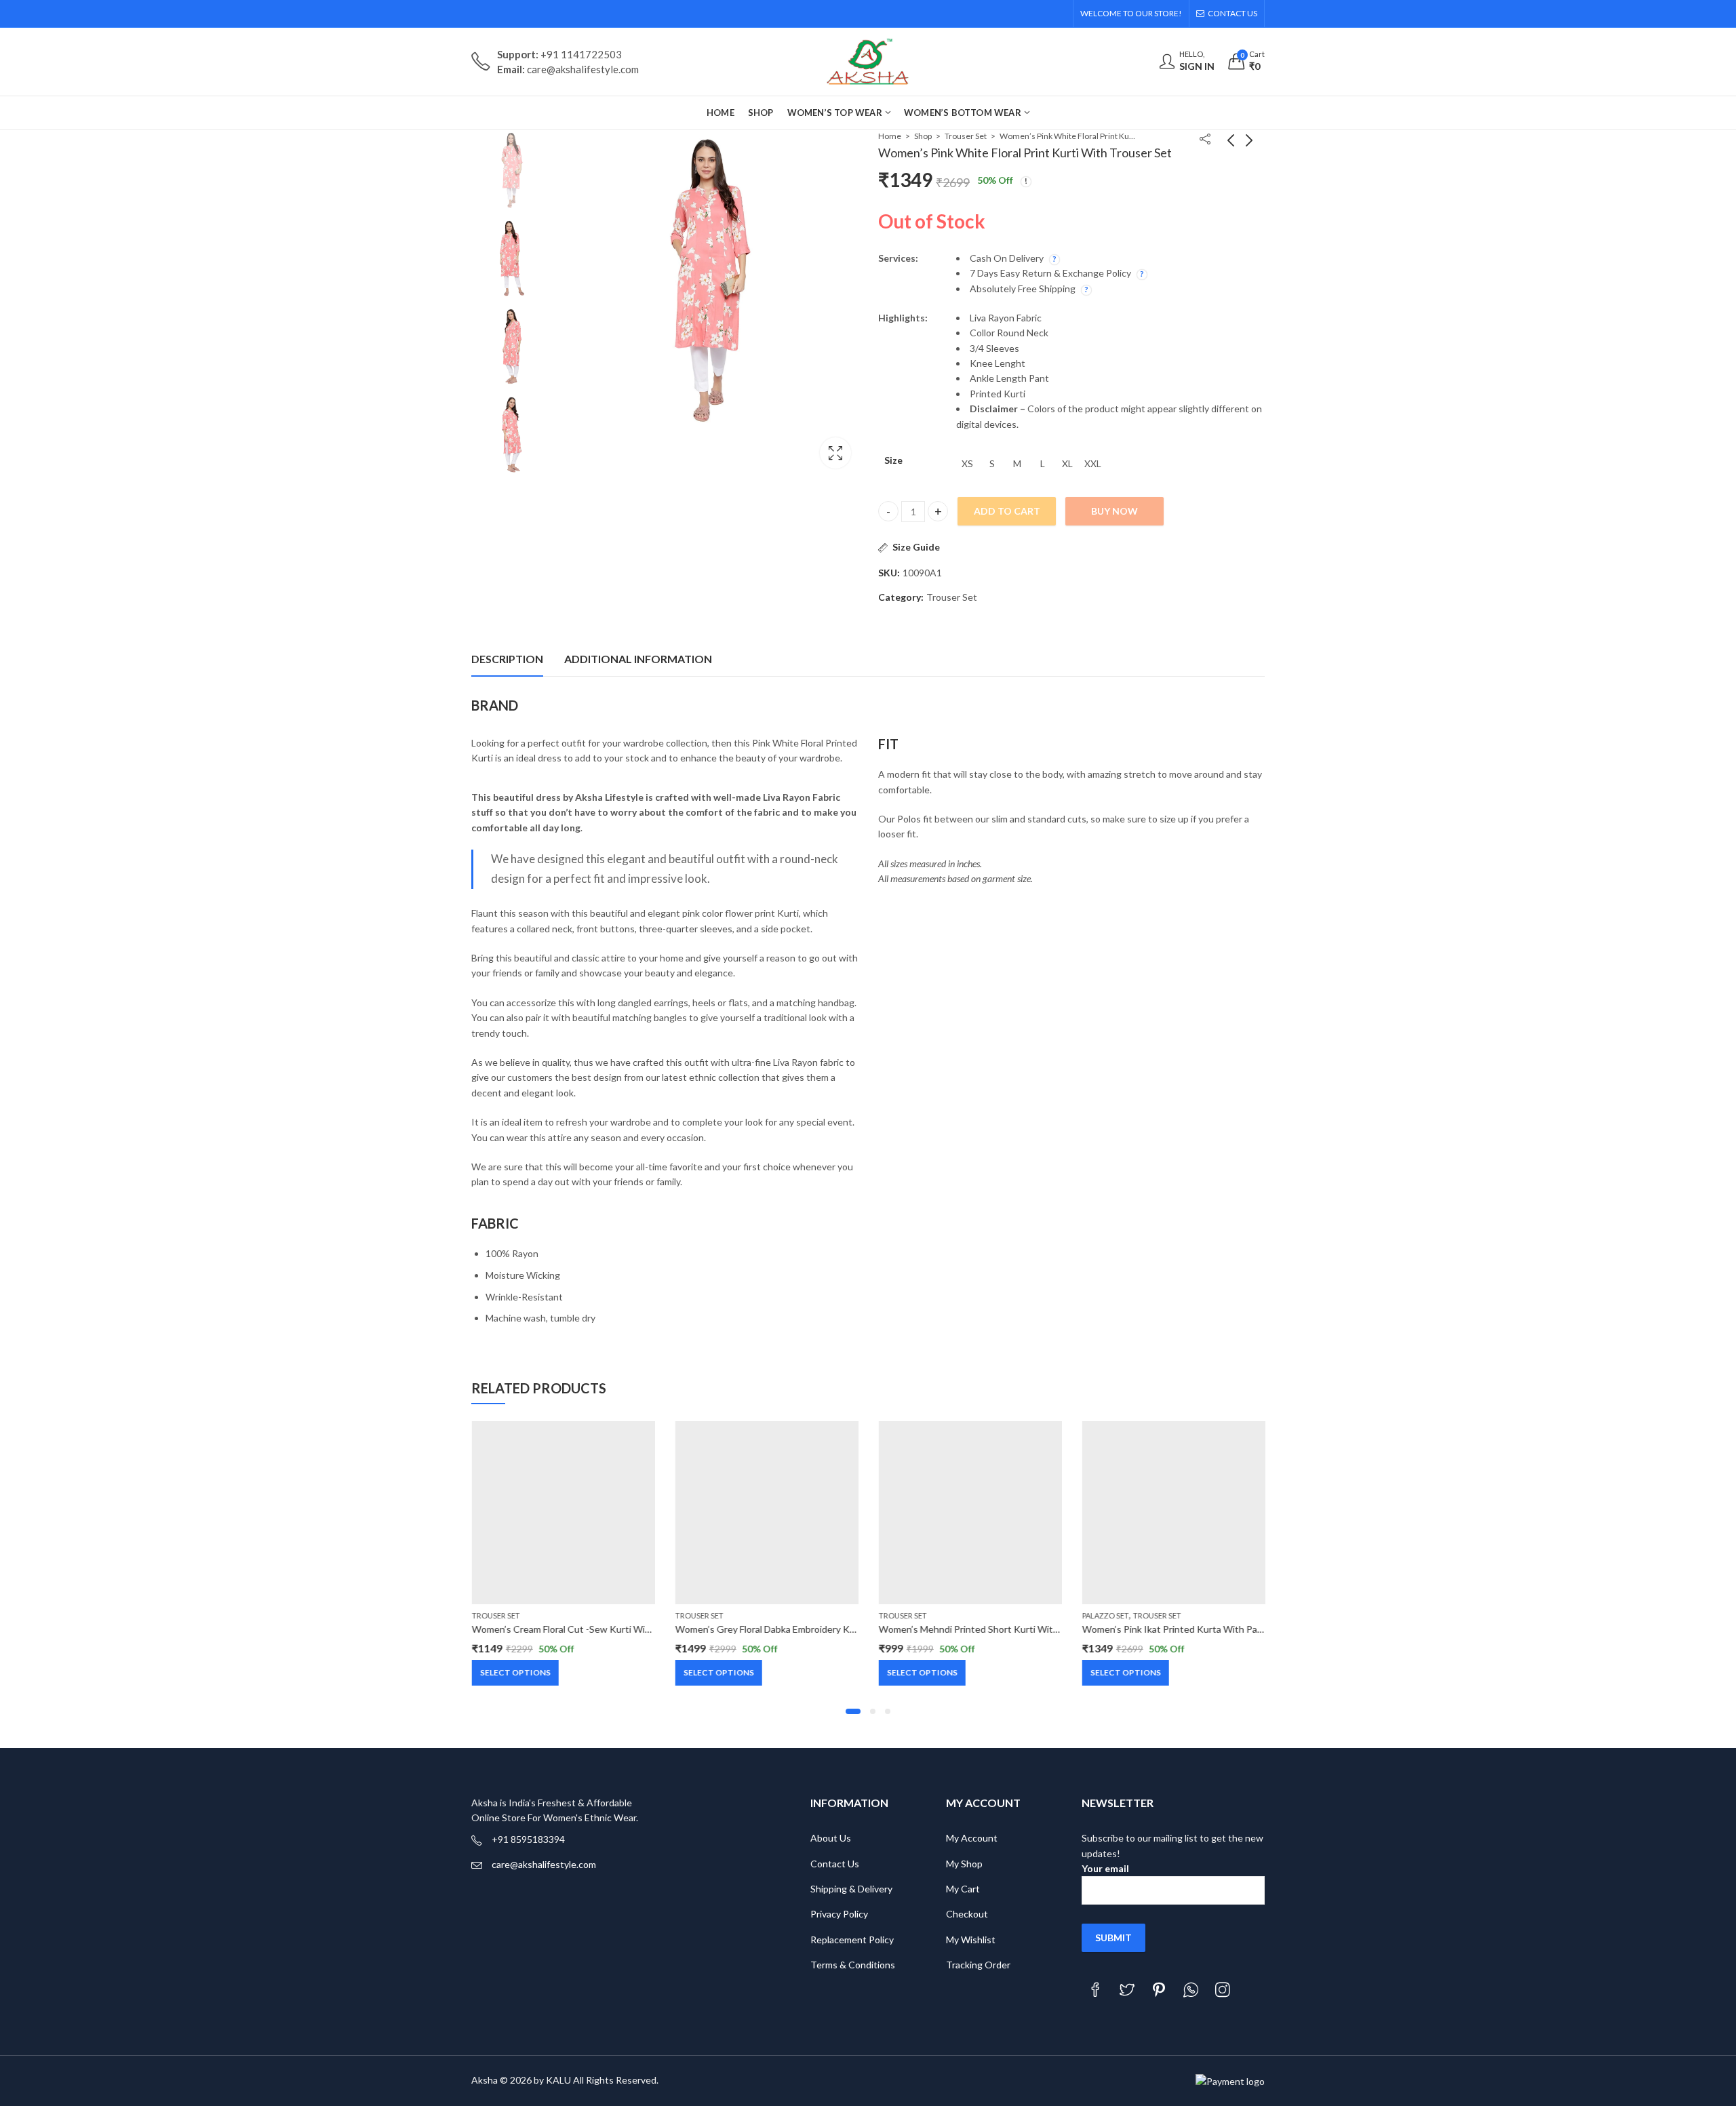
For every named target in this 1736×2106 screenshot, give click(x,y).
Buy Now (1114, 511)
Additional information (638, 659)
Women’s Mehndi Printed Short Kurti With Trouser (986, 1629)
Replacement (839, 1940)
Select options (515, 1672)
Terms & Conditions (853, 1965)
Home (890, 136)
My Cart (963, 1889)
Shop (923, 136)
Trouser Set (966, 136)
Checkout (967, 1914)
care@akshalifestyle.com (544, 1864)
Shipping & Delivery (851, 1889)
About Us (831, 1838)
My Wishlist (971, 1940)
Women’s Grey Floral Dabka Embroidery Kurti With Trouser (799, 1629)
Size (893, 460)
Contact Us (835, 1864)
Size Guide (916, 547)
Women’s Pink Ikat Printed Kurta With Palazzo (1179, 1629)
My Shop (964, 1864)
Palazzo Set (1105, 1615)
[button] (853, 1711)
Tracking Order (978, 1965)
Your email (1105, 1868)
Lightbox (835, 453)
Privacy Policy (839, 1914)
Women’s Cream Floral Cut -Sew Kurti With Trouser (580, 1629)
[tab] (507, 660)
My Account (972, 1838)
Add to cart (1007, 511)
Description (507, 659)
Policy (881, 1940)
